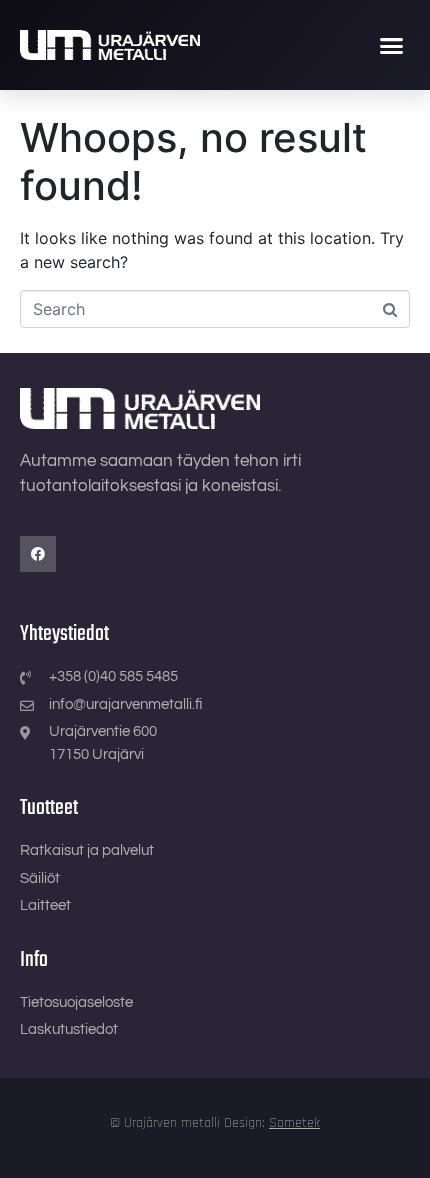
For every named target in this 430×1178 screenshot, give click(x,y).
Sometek (294, 1123)
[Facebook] (38, 554)
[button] (392, 45)
